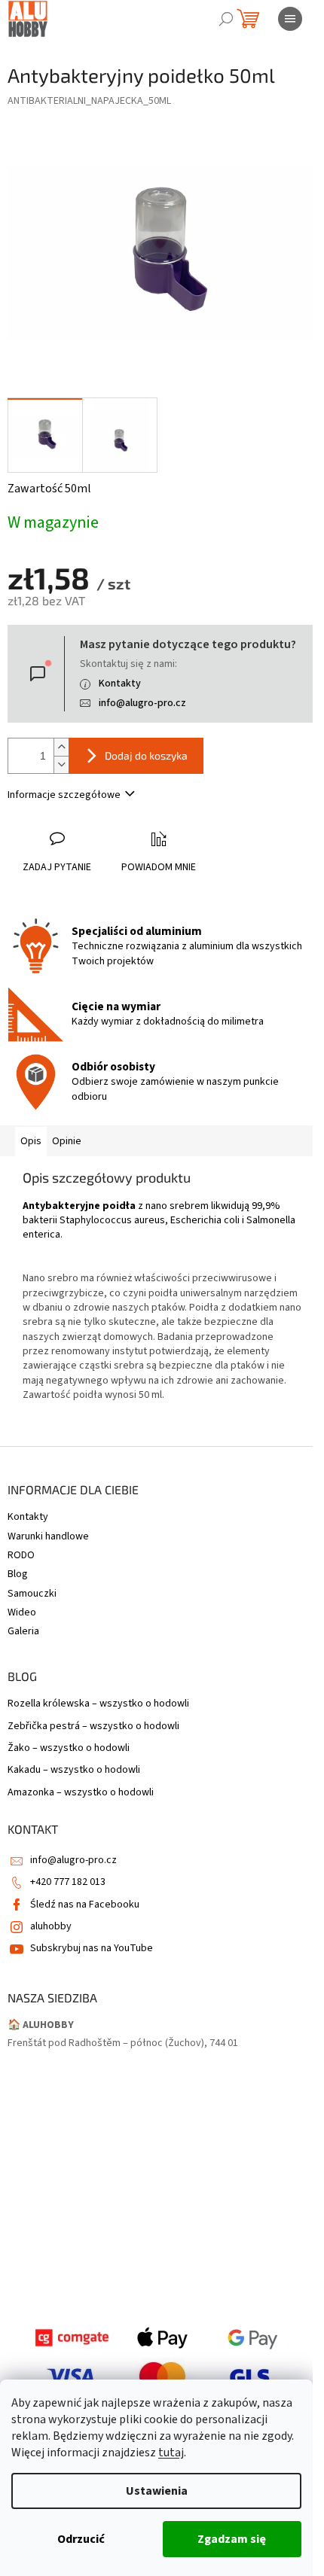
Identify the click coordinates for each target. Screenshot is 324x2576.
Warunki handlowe (48, 1536)
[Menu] (290, 19)
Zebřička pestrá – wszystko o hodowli (93, 1726)
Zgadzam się (232, 2539)
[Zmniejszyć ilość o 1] (61, 764)
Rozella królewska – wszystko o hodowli (98, 1704)
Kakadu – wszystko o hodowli (74, 1770)
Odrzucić (81, 2539)
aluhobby (51, 1926)
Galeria (23, 1631)
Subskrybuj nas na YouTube (92, 1948)
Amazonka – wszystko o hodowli (81, 1793)
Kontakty (120, 684)
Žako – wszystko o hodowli (69, 1748)
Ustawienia (157, 2491)
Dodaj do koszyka (146, 755)
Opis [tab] (31, 1141)
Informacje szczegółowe (64, 795)
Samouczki (32, 1594)
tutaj (171, 2453)
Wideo (22, 1612)
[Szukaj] (226, 19)
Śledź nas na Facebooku (85, 1905)
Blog (18, 1574)
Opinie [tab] (67, 1141)
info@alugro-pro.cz (142, 703)
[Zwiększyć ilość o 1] (61, 747)
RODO (21, 1555)
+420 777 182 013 (68, 1882)
